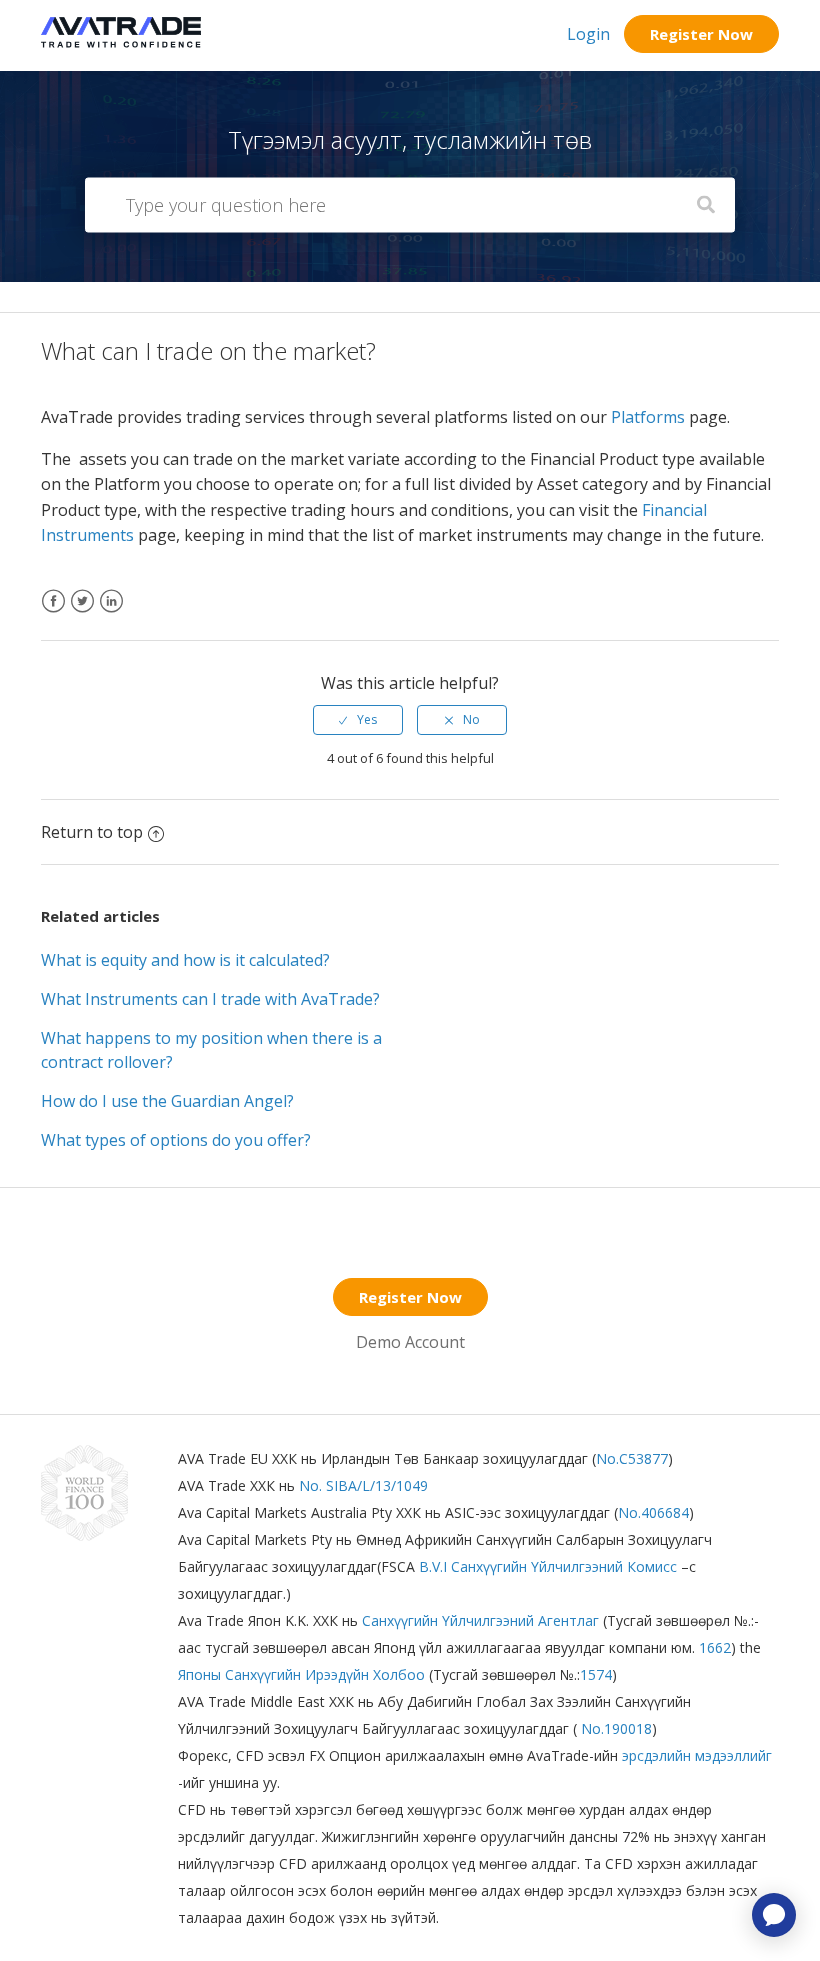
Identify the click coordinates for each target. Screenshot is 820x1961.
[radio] (358, 720)
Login (588, 34)
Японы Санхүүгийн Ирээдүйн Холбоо (301, 1674)
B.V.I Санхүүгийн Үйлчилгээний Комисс (550, 1566)
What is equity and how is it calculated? (185, 960)
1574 (596, 1674)
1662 (713, 1647)
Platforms (648, 417)
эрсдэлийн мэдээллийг (697, 1755)
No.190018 (614, 1728)
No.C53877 (632, 1458)
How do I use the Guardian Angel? (167, 1101)
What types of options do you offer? (176, 1140)
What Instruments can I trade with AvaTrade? (210, 999)
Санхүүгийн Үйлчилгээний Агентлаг (482, 1620)
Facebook (53, 613)
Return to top (92, 832)
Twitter (82, 613)
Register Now (701, 34)
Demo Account (410, 1342)
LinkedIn (111, 613)
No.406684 (653, 1512)
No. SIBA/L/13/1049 (363, 1485)
